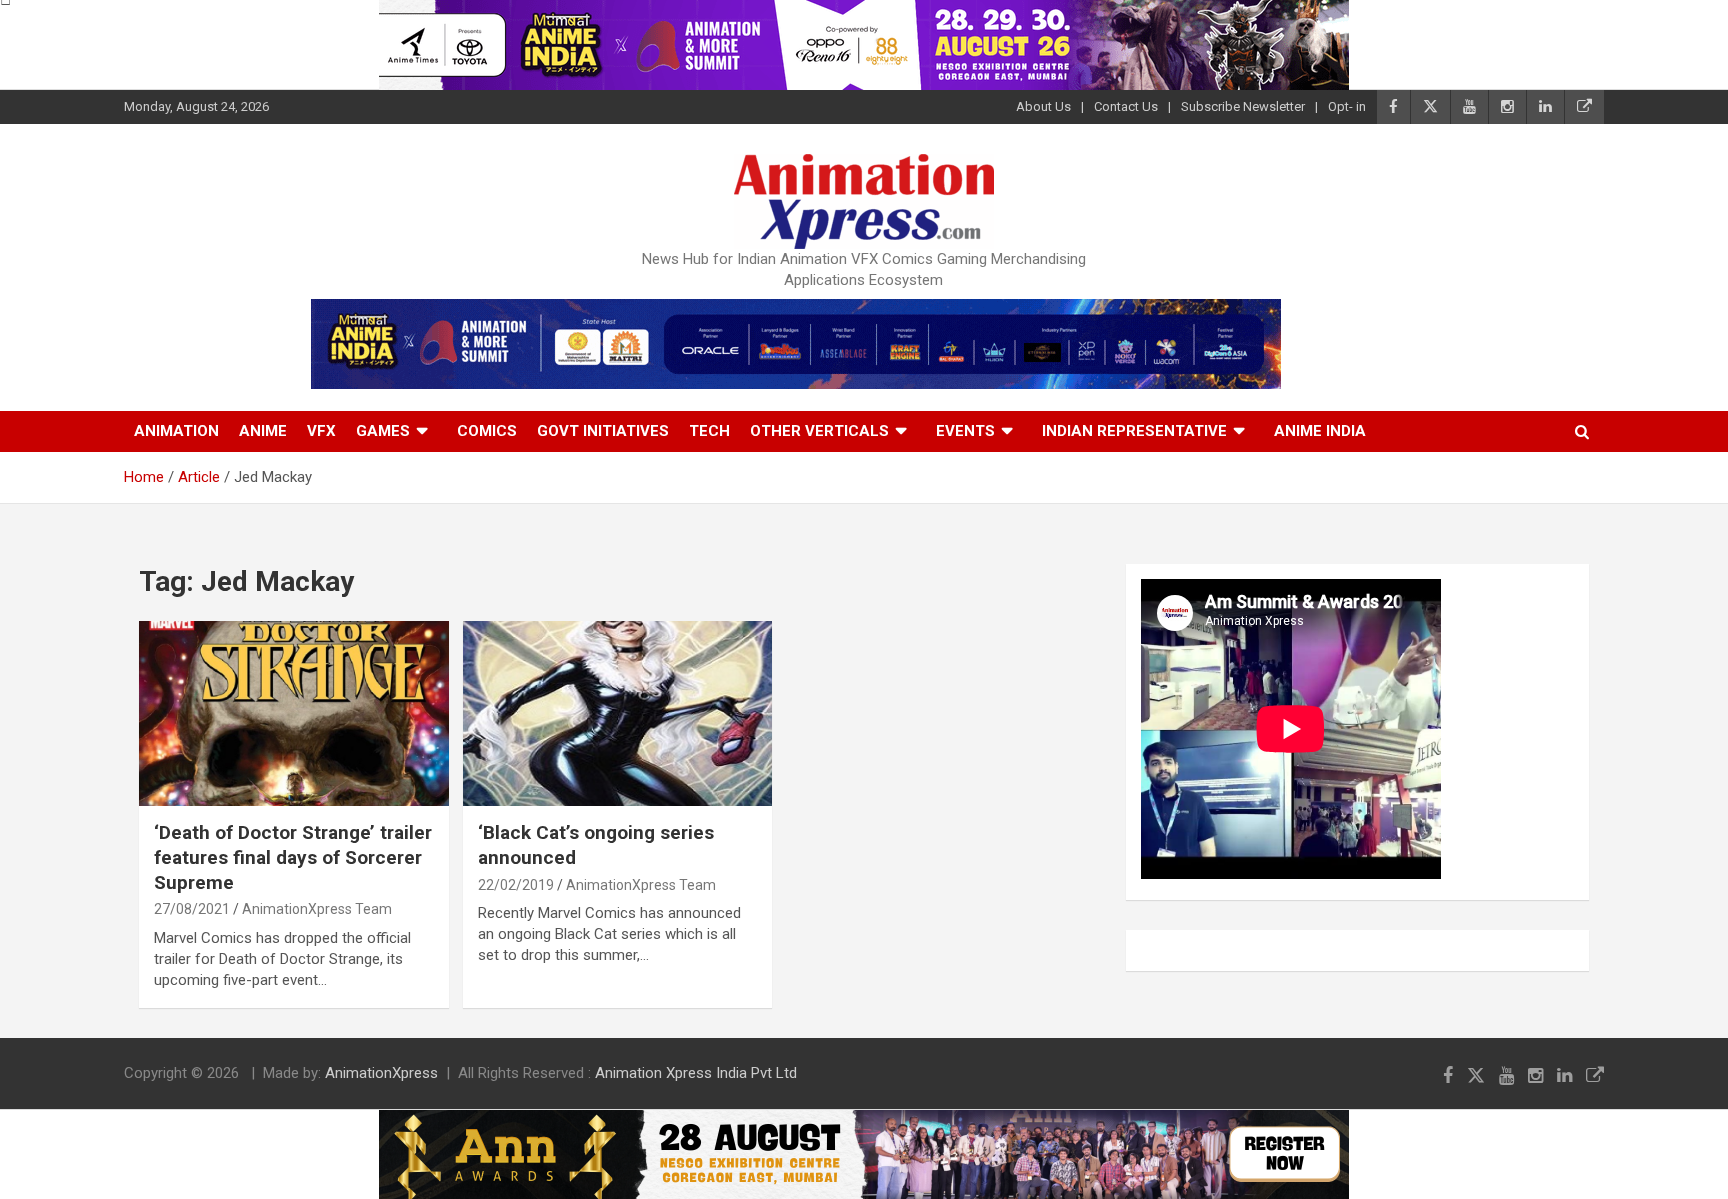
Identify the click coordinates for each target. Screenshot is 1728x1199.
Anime (263, 431)
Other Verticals (819, 431)
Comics (487, 431)
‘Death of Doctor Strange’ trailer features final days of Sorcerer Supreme (293, 857)
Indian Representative (1134, 431)
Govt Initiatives (603, 431)
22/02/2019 (516, 885)
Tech (709, 431)
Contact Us (1126, 106)
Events (965, 431)
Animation (176, 431)
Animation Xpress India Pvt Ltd (696, 1073)
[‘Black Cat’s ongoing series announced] (617, 713)
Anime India (1320, 431)
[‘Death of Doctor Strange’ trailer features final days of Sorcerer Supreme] (293, 713)
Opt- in (1347, 106)
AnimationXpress (381, 1073)
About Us (1043, 106)
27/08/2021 (192, 909)
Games (383, 431)
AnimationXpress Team (317, 909)
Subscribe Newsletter (1243, 106)
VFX (321, 431)
